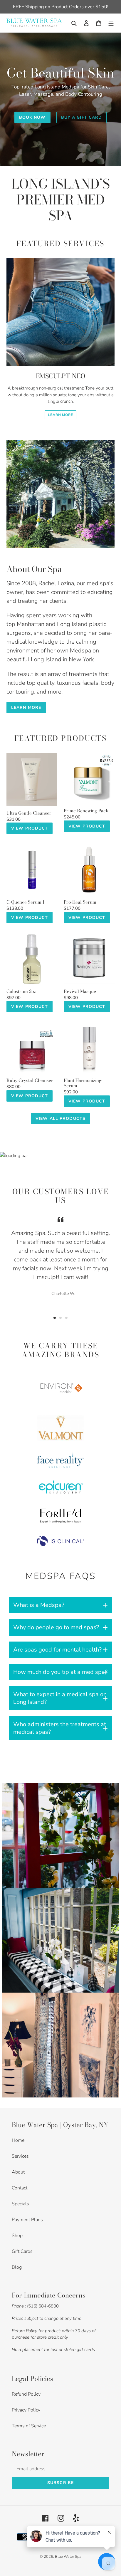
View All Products (60, 1118)
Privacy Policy (26, 2410)
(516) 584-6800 (43, 2306)
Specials (20, 2204)
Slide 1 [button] (55, 1318)
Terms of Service (29, 2426)
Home (18, 2140)
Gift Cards (22, 2251)
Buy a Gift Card (82, 117)
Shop (17, 2236)
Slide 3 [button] (66, 1318)
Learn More (61, 415)
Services (20, 2156)
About (18, 2172)
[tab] (55, 1318)
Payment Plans (27, 2220)
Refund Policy (26, 2394)
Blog (17, 2267)
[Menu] (111, 23)
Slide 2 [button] (60, 1318)
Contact (20, 2188)
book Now (32, 117)
